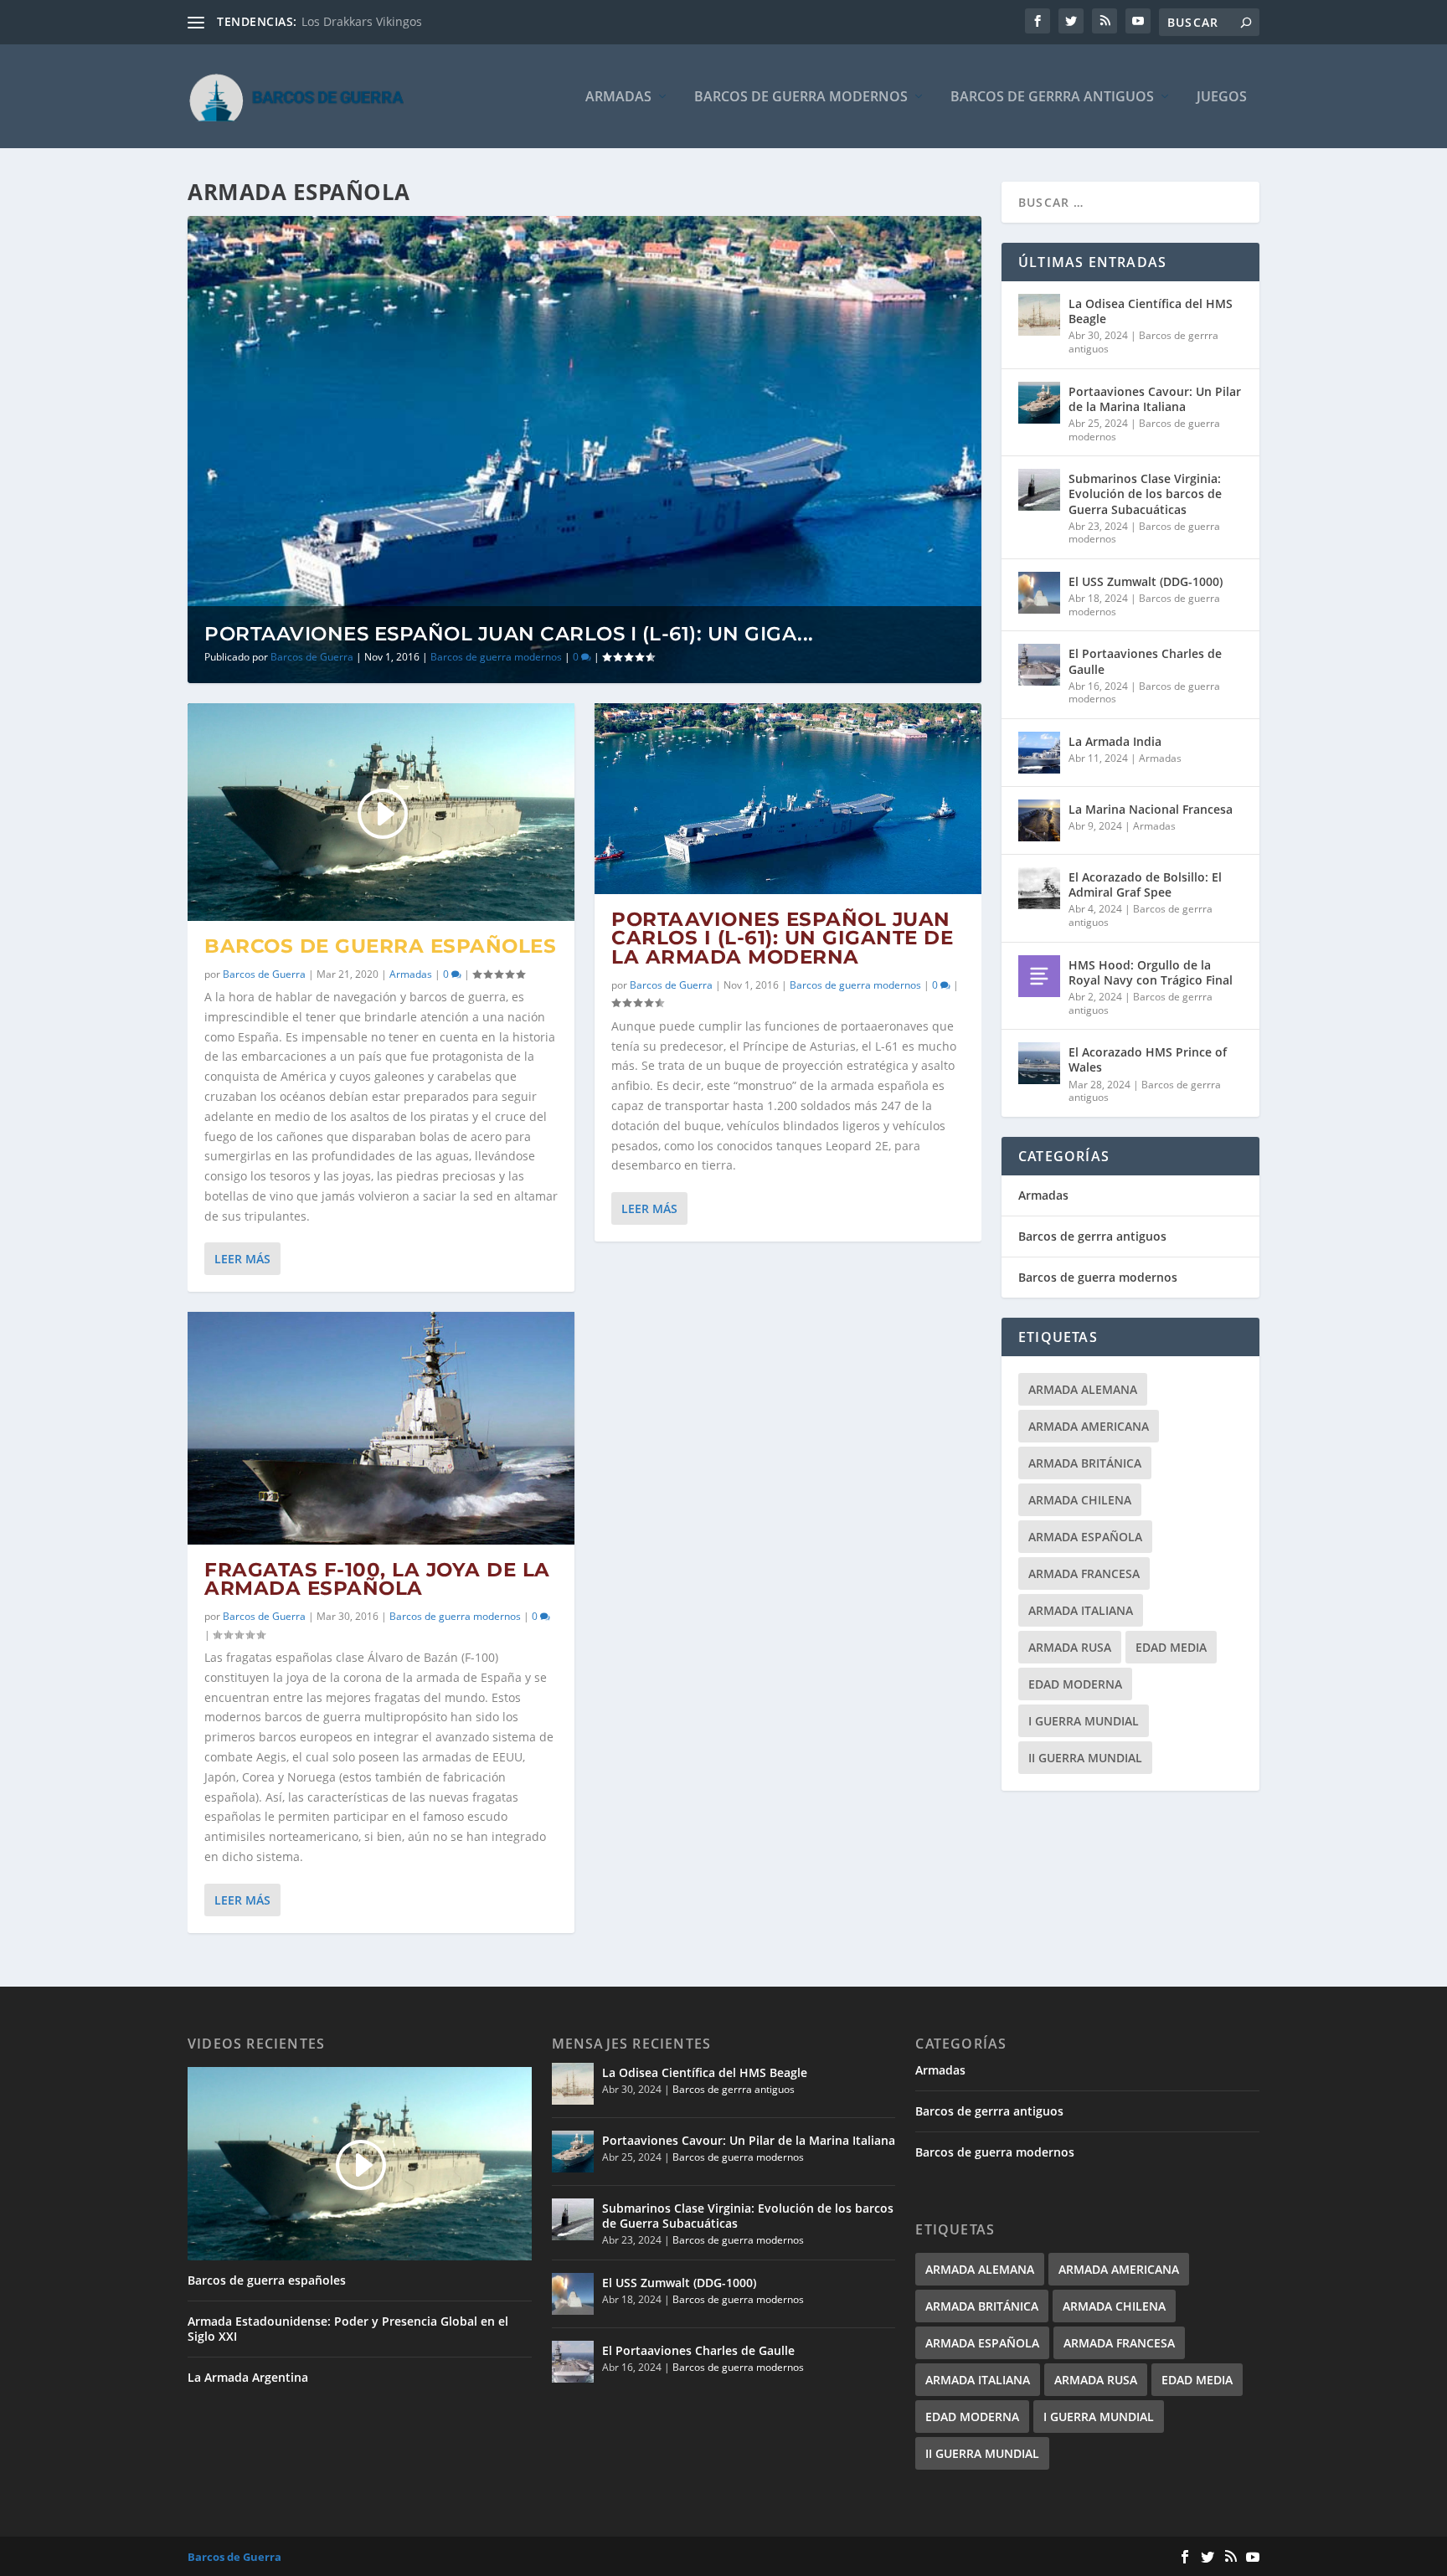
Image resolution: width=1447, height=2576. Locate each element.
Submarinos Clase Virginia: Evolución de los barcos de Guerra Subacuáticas (1145, 494)
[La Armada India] (1039, 753)
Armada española (1085, 1537)
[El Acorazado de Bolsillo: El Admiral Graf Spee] (1039, 888)
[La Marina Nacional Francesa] (1039, 820)
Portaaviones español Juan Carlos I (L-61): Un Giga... (509, 634)
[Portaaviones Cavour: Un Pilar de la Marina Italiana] (1039, 403)
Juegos (1222, 98)
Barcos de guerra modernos (801, 98)
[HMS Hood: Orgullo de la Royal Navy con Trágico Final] (1039, 976)
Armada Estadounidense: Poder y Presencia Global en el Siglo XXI (348, 2329)
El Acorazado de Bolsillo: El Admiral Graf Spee (1145, 884)
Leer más (242, 1259)
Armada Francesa (1084, 1573)
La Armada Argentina (248, 2378)
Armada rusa (1070, 1647)
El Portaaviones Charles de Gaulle (1145, 661)
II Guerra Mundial (1085, 1758)
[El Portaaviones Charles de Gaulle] (1039, 665)
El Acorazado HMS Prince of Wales (1148, 1059)
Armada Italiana (1081, 1610)
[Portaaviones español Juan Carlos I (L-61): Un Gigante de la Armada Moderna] (788, 799)
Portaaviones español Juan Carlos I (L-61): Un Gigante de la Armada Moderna (782, 938)
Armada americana (1089, 1426)
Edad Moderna (1075, 1684)
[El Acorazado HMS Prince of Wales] (1039, 1063)
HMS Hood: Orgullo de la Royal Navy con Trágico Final (1151, 972)
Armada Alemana (1083, 1389)
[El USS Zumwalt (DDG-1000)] (1039, 593)
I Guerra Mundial (1084, 1721)
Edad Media (1171, 1647)
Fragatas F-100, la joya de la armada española (377, 1579)
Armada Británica (1085, 1463)
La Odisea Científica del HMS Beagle (1151, 311)
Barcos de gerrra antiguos (1052, 98)
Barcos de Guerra (312, 657)
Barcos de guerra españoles (380, 946)
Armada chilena (1080, 1500)
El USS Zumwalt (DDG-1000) (1146, 581)
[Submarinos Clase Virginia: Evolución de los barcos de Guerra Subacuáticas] (1039, 490)
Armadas (618, 98)
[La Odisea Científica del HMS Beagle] (1039, 315)
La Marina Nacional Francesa (1151, 809)
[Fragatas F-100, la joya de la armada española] (381, 1428)
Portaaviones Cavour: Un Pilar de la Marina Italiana (1155, 399)
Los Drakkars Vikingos (362, 21)
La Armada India (1115, 741)
